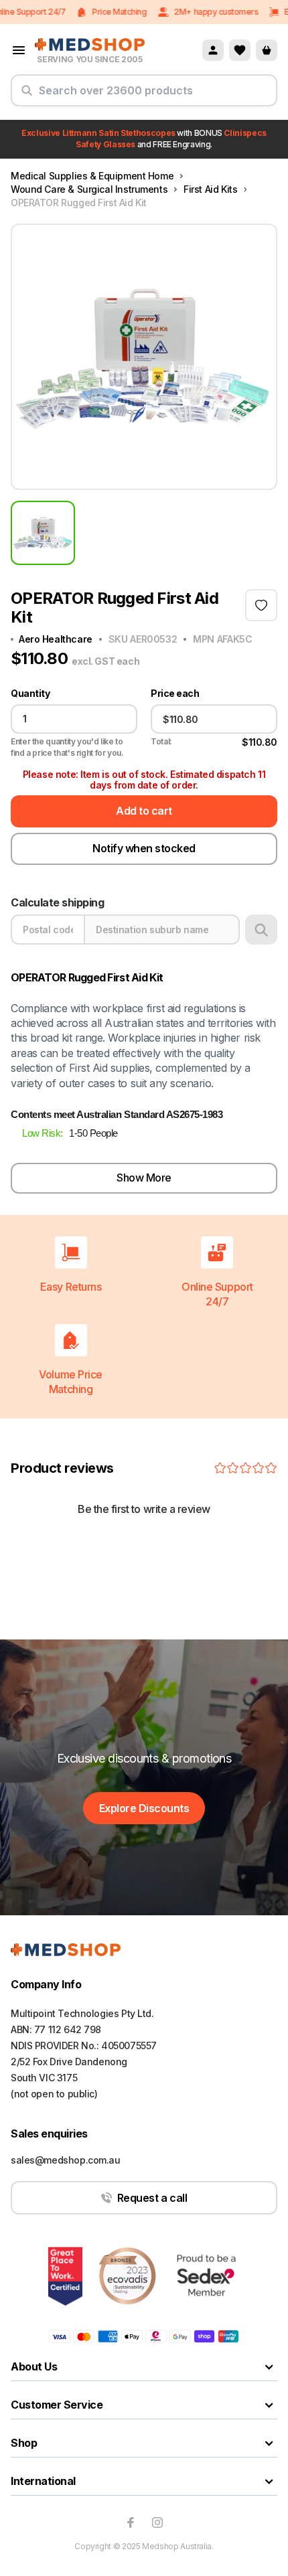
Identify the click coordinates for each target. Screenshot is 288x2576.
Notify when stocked (144, 848)
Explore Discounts (144, 1808)
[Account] (213, 50)
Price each (175, 694)
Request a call (152, 2198)
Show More (144, 1178)
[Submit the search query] (27, 96)
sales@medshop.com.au (66, 2160)
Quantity (30, 694)
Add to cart (144, 811)
